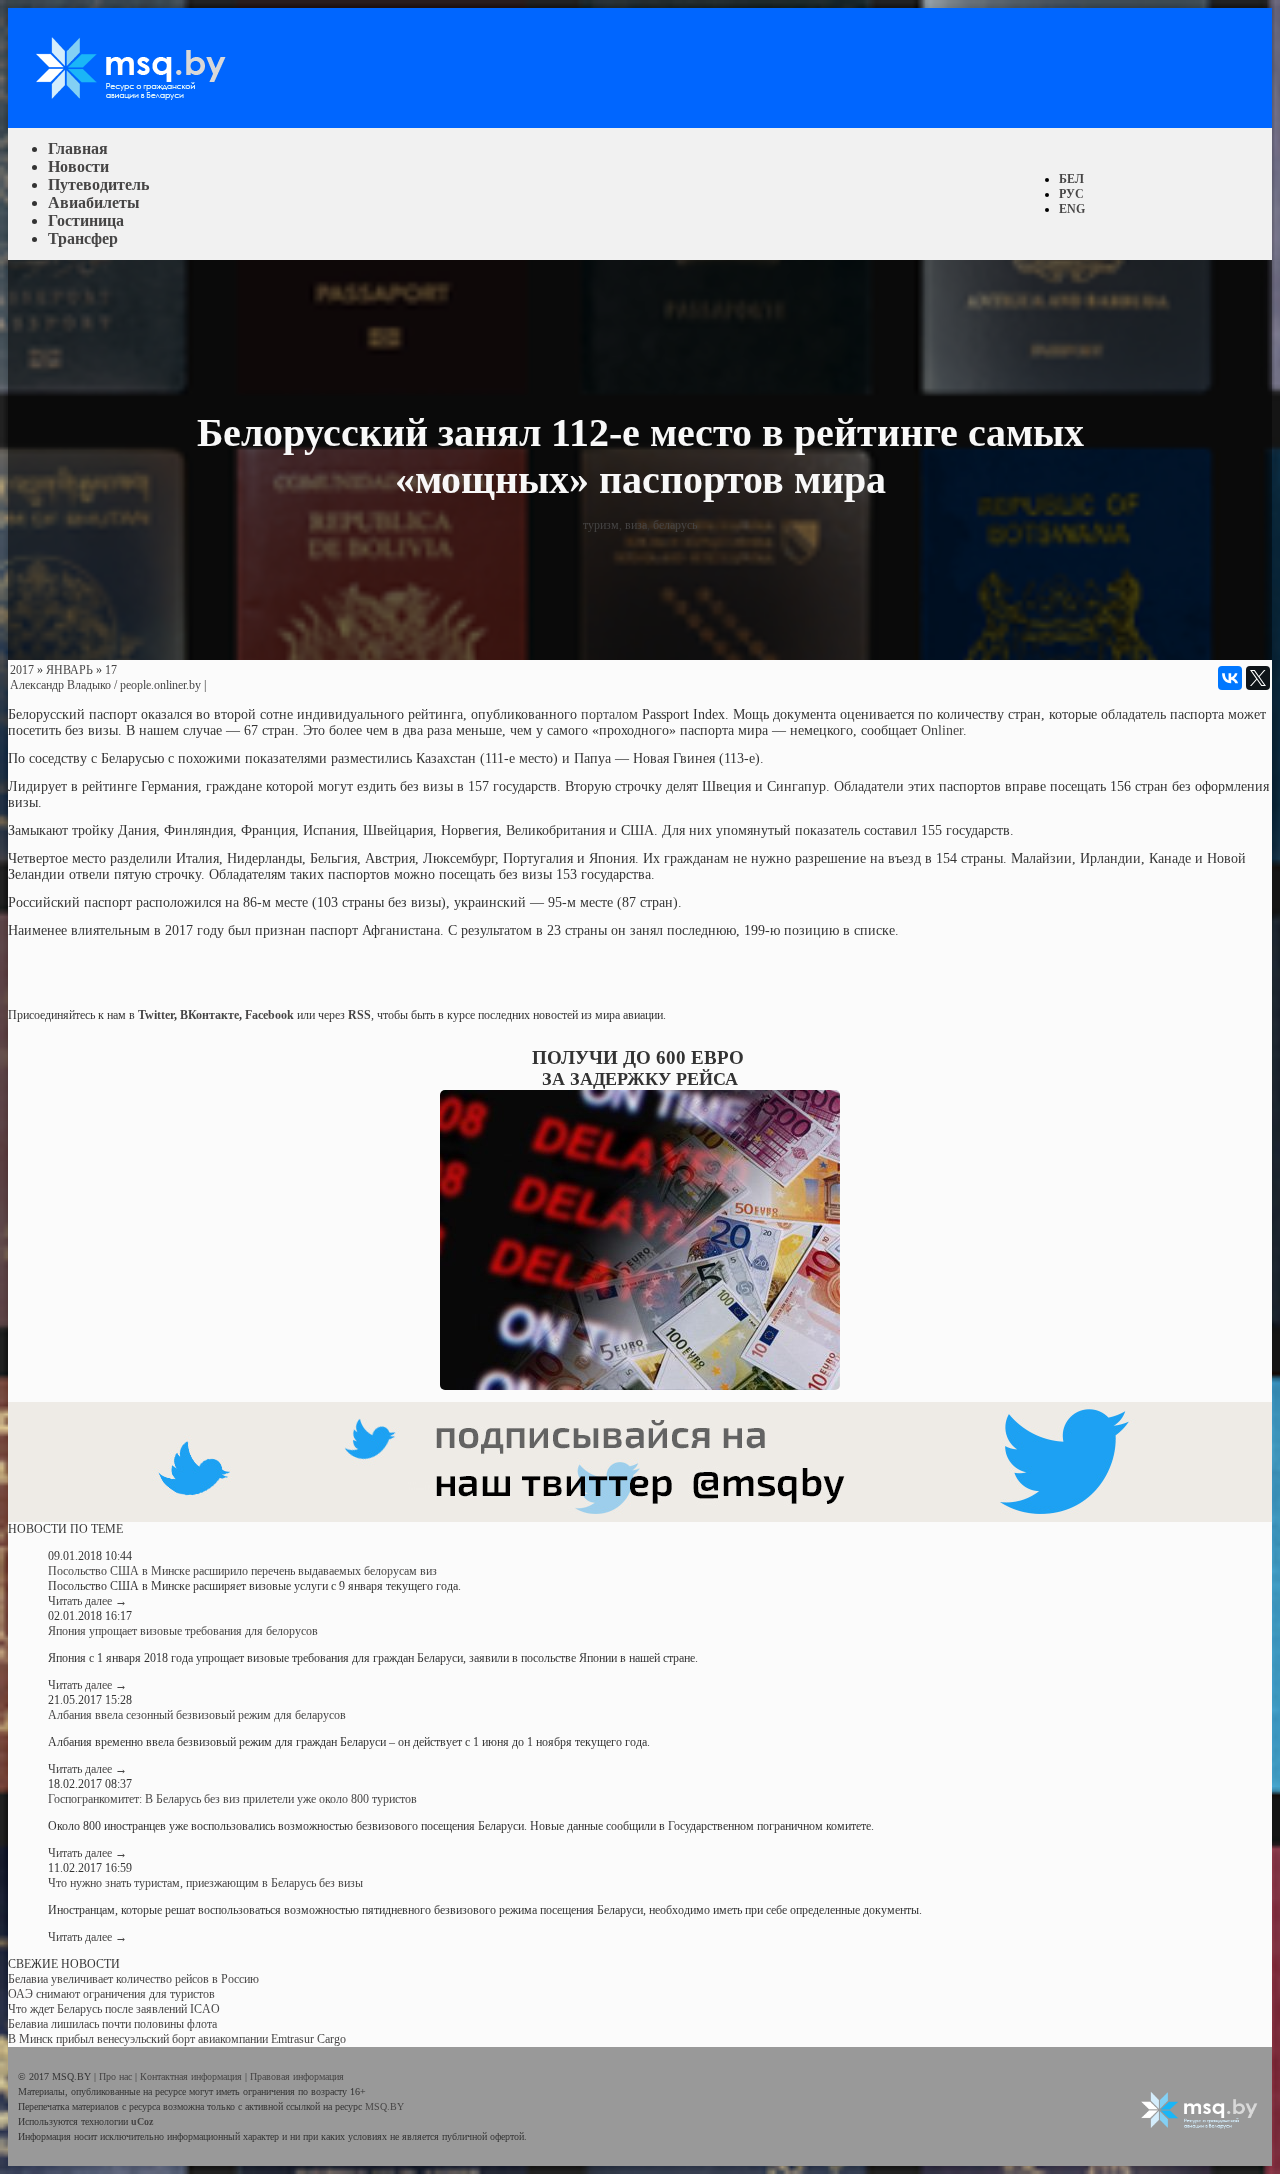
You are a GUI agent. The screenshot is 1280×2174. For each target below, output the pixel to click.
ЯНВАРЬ (69, 670)
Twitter (156, 1015)
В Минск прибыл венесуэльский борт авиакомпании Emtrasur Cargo (177, 2039)
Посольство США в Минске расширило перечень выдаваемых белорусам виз (242, 1571)
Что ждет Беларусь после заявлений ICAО (114, 2009)
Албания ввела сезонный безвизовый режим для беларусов (197, 1715)
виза (636, 525)
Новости (78, 166)
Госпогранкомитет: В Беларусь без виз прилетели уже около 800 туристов (232, 1799)
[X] (1258, 678)
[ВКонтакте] (1230, 678)
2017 (22, 670)
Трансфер (83, 238)
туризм (601, 525)
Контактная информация (192, 2076)
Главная (78, 148)
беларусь (675, 525)
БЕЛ (1071, 179)
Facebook (269, 1015)
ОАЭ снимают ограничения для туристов (111, 1994)
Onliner (942, 730)
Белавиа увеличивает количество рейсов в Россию (133, 1979)
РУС (1071, 194)
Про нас (117, 2076)
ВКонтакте (209, 1015)
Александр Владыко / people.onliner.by (105, 685)
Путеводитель (98, 184)
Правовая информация (297, 2076)
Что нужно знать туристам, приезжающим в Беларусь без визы (205, 1883)
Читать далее (87, 1601)
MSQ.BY (384, 2106)
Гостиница (86, 220)
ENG (1072, 209)
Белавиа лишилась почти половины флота (112, 2024)
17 (111, 670)
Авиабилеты (94, 202)
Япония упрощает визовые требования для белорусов (183, 1631)
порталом (609, 714)
